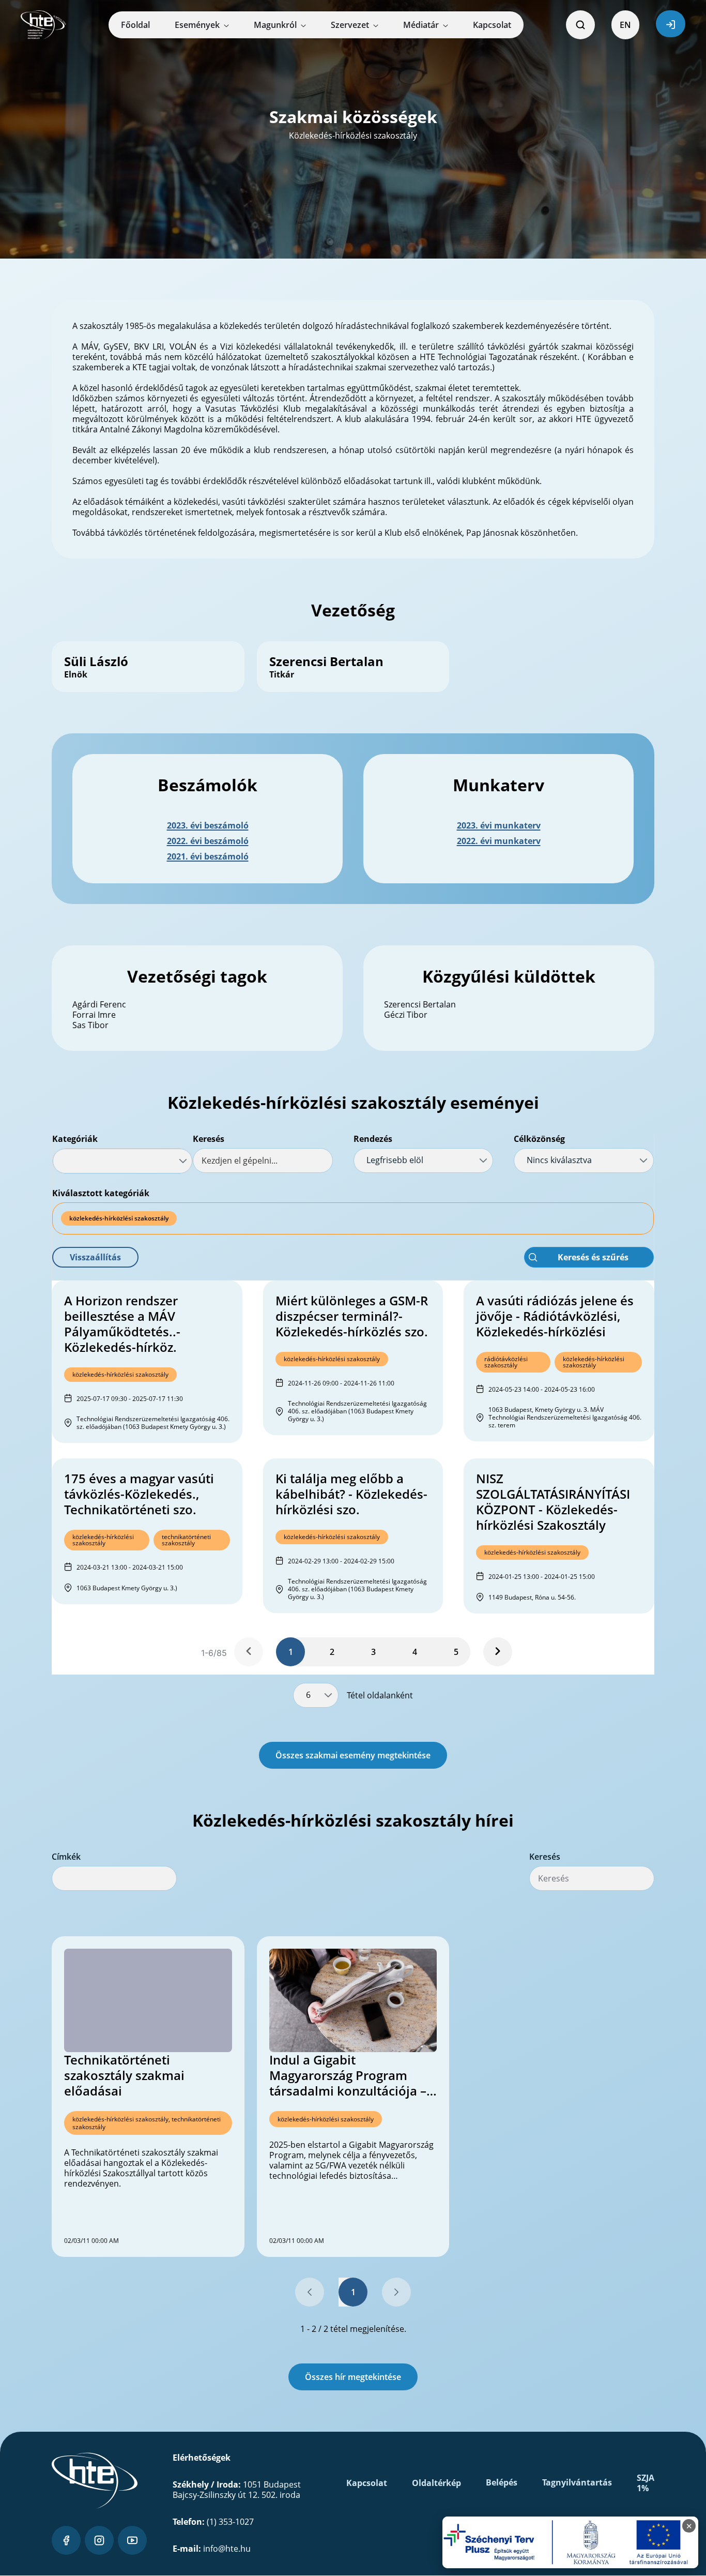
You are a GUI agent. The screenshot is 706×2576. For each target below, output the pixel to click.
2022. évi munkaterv (499, 841)
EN (625, 25)
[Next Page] (498, 1652)
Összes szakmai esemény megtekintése (353, 1755)
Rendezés (373, 1139)
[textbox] (263, 1161)
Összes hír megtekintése (353, 2377)
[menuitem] (135, 25)
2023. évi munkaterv (499, 825)
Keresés (209, 1139)
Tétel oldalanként (380, 1695)
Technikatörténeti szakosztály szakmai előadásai (124, 2075)
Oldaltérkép (436, 2483)
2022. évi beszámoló (208, 841)
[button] (95, 1257)
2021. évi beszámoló (208, 856)
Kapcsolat (367, 2483)
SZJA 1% (646, 2483)
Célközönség (539, 1139)
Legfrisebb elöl (395, 1160)
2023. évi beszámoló (208, 825)
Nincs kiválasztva (559, 1160)
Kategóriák (75, 1139)
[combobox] (122, 1161)
